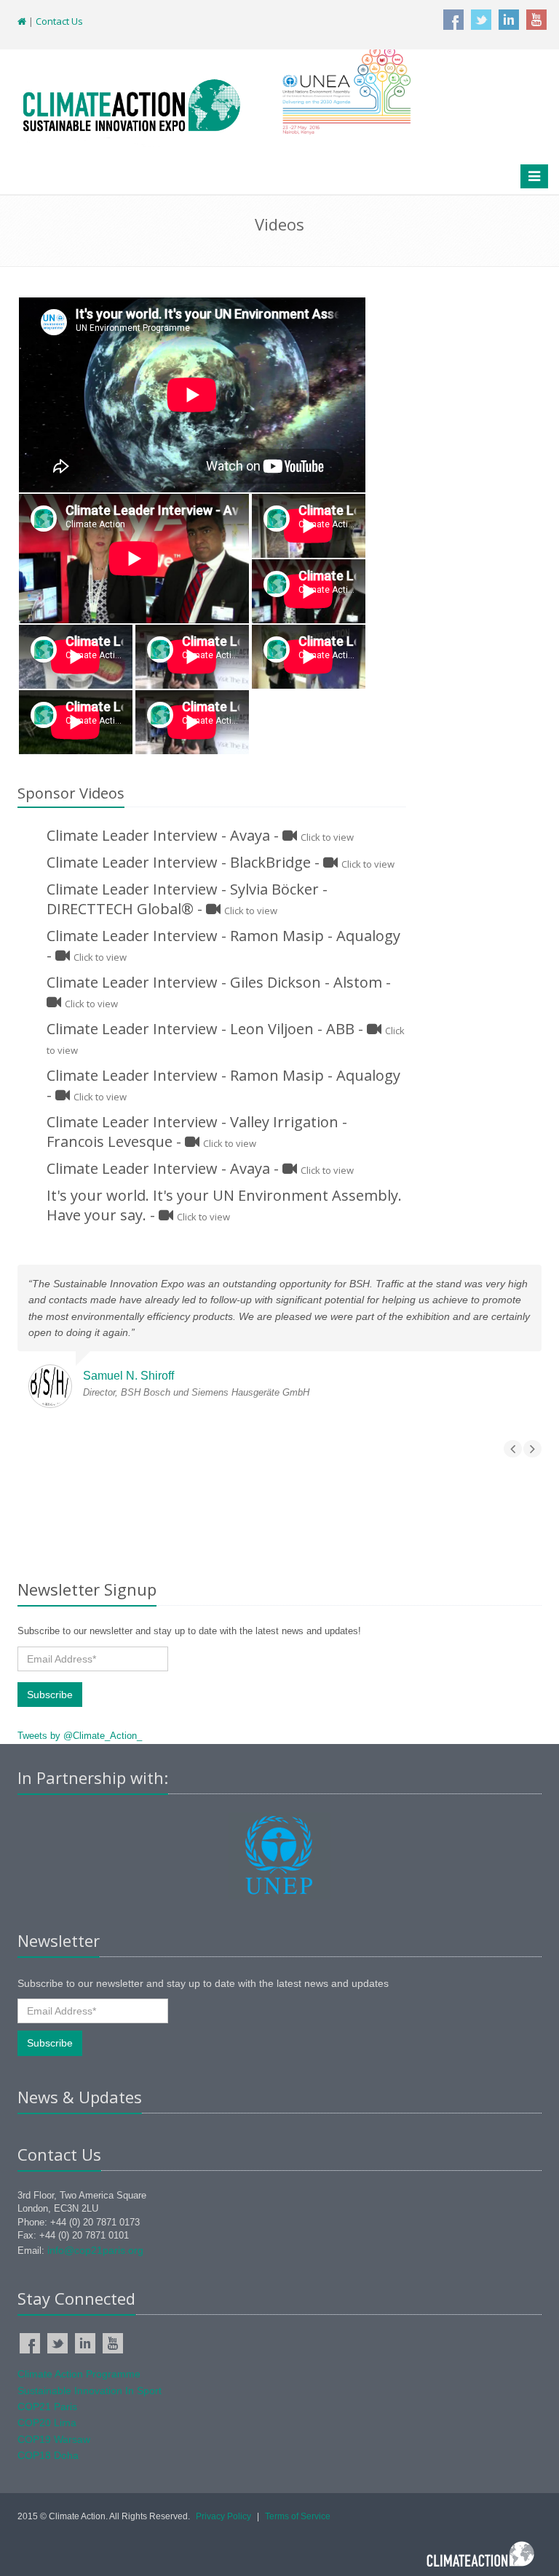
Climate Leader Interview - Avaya (158, 835)
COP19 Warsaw (54, 2439)
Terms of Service (298, 2516)
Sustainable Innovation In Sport (90, 2391)
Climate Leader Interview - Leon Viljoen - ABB (201, 1029)
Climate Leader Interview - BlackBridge (179, 862)
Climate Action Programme (79, 2374)
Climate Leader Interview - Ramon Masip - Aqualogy (223, 936)
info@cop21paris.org (95, 2250)
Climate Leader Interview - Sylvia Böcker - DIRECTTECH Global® (187, 899)
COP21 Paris (47, 2407)
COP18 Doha (48, 2455)
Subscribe (50, 1695)
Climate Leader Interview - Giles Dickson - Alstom (214, 982)
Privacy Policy (223, 2516)
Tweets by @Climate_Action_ (80, 1736)
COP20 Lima (47, 2423)
